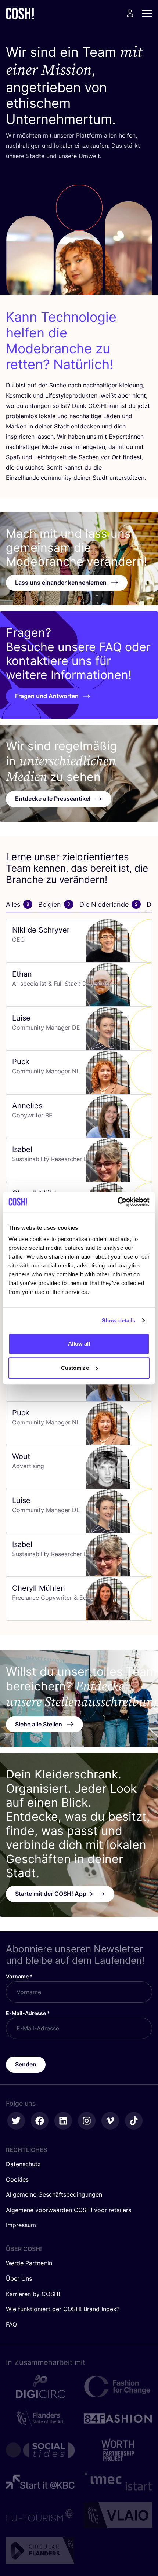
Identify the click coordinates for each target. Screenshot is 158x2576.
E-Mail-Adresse (28, 2013)
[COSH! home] (20, 13)
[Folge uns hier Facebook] (40, 2121)
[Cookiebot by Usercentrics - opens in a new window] (117, 1202)
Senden (26, 2064)
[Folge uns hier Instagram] (87, 2121)
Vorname (19, 1976)
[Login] (130, 13)
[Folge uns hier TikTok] (134, 2121)
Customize (75, 1368)
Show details (118, 1320)
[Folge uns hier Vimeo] (110, 2121)
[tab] (19, 905)
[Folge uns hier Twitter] (16, 2121)
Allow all (79, 1344)
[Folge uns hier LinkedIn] (63, 2121)
